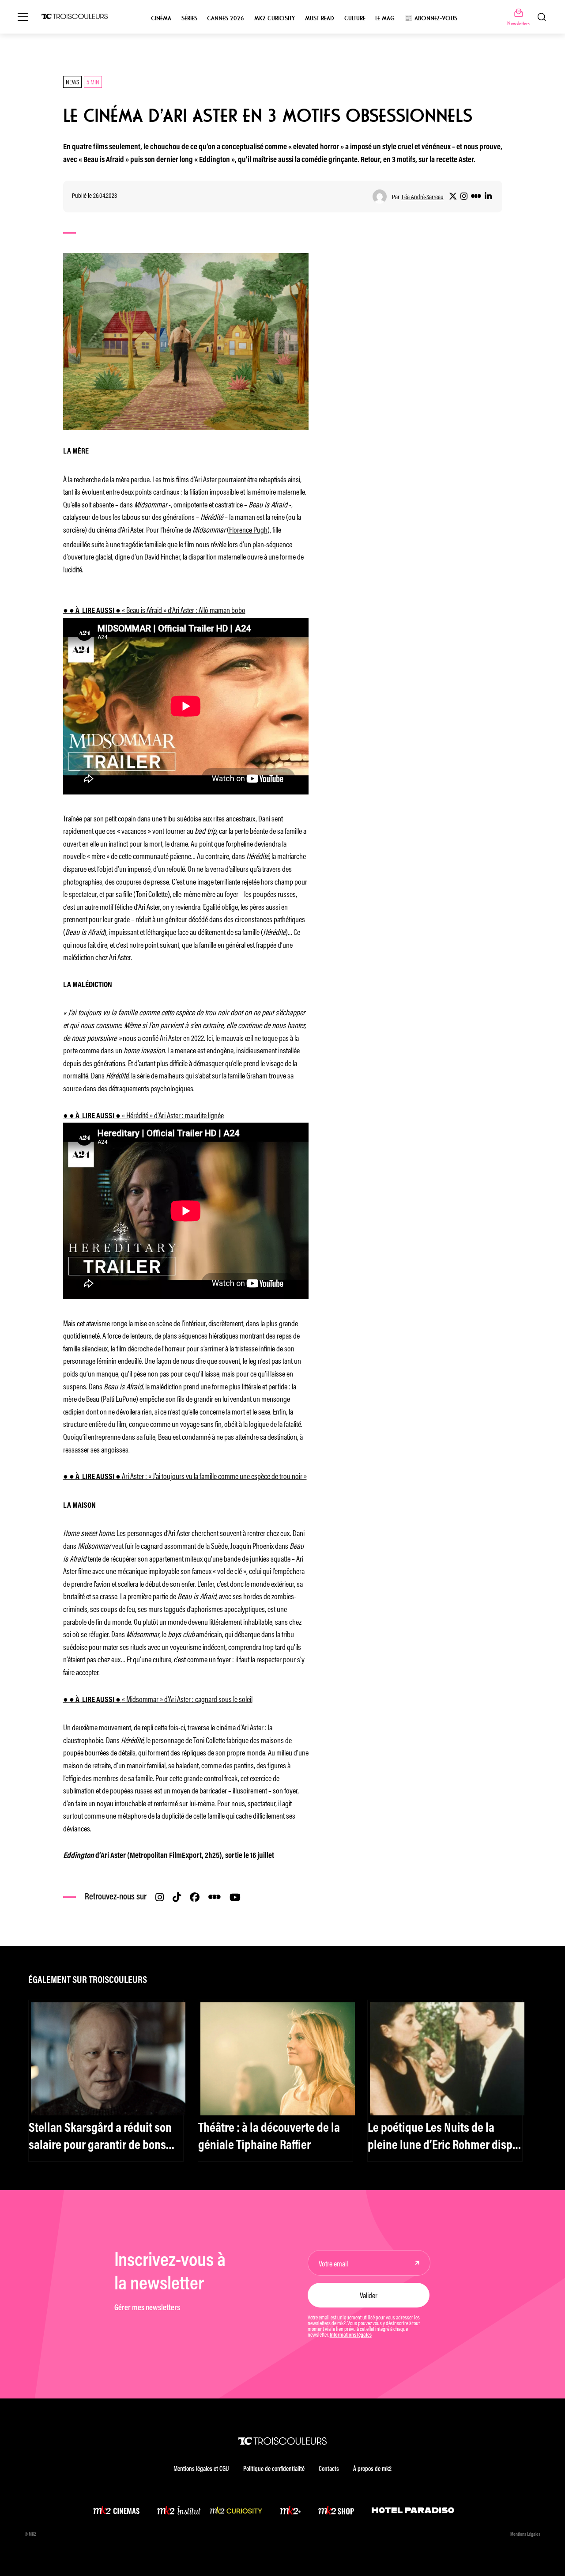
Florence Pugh (248, 529)
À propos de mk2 (372, 2469)
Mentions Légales (525, 2535)
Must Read (320, 18)
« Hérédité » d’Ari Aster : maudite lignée (143, 1115)
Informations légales (351, 2335)
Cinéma (161, 18)
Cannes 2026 (226, 18)
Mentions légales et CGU (201, 2469)
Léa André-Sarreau (423, 197)
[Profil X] (453, 197)
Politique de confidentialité (274, 2469)
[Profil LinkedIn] (488, 197)
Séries (189, 18)
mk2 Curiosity (275, 18)
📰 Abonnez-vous (431, 18)
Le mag (385, 18)
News (72, 81)
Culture (355, 18)
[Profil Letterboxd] (476, 197)
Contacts (329, 2469)
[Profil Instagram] (464, 197)
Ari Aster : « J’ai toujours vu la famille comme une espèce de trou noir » (185, 1475)
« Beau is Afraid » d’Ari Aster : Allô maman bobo (154, 609)
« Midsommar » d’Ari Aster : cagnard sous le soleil (158, 1698)
